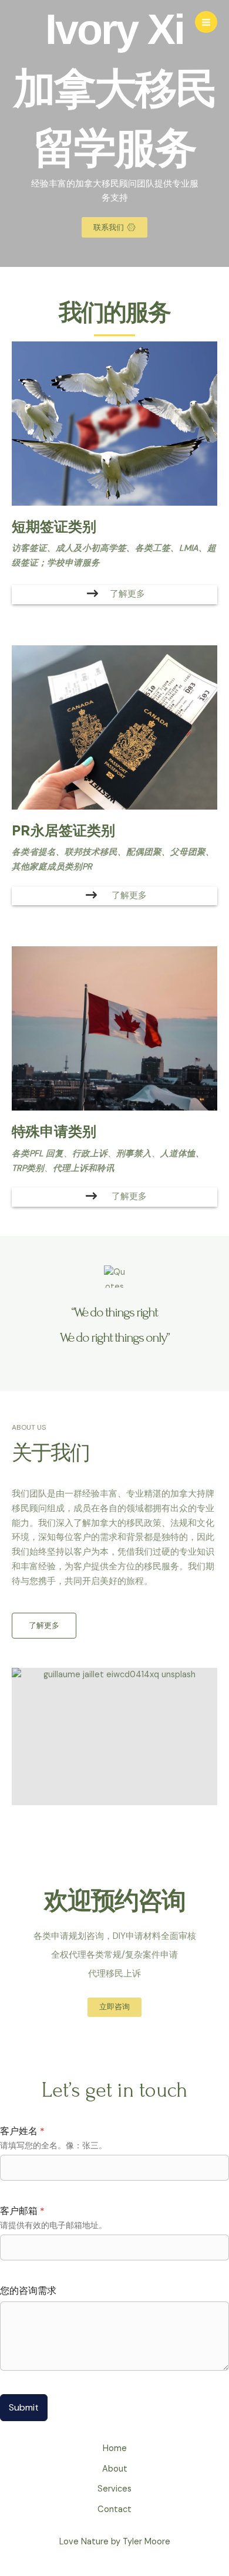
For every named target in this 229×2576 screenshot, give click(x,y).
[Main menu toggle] (206, 22)
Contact (114, 2509)
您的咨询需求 (28, 2291)
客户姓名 (22, 2131)
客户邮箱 (22, 2211)
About (115, 2469)
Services (114, 2489)
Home (115, 2448)
